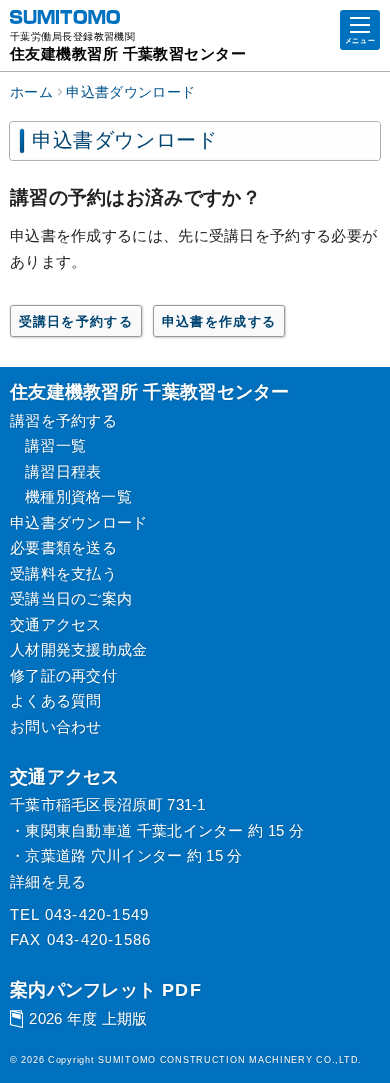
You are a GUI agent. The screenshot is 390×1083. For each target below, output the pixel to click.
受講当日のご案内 (71, 598)
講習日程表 (63, 471)
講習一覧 (55, 445)
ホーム (31, 93)
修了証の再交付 (63, 675)
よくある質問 (56, 700)
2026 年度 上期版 (88, 1018)
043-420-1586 (99, 939)
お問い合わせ (56, 726)
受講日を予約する (76, 321)
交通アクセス (56, 624)
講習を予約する (63, 420)
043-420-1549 (97, 914)
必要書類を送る (63, 547)
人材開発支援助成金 (79, 649)
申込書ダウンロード (130, 93)
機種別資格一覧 (78, 496)
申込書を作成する (219, 321)
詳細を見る (48, 881)
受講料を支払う (63, 573)
